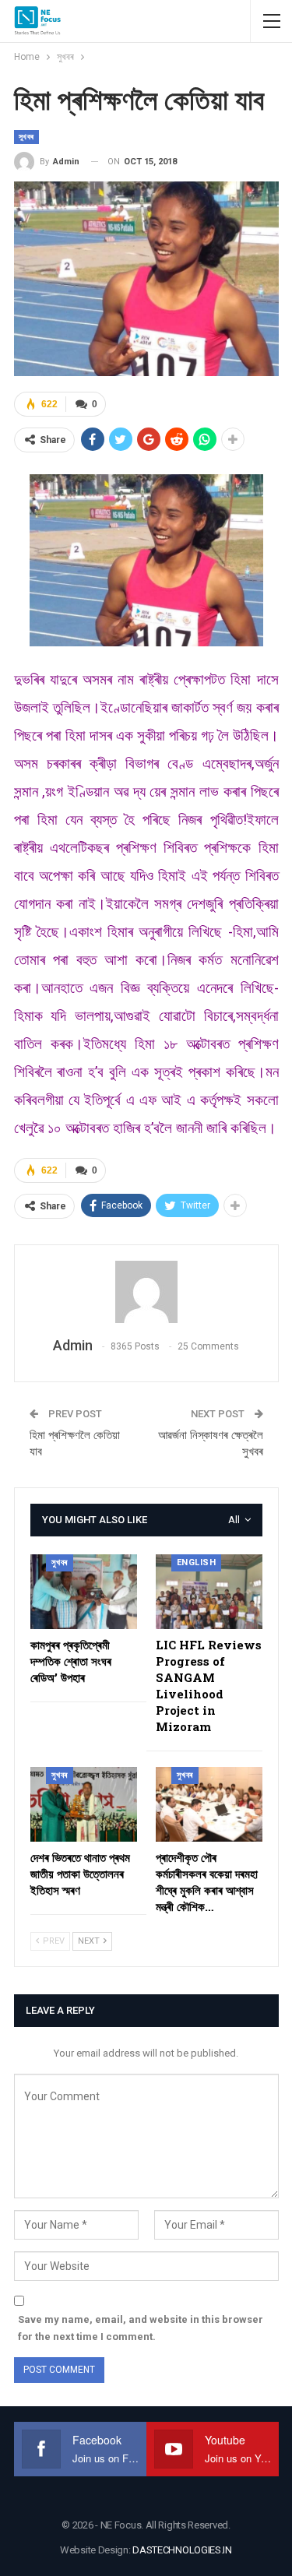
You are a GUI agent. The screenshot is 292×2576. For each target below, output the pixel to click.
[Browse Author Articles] (146, 1292)
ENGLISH (197, 1562)
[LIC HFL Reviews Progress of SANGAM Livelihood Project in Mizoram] (209, 1592)
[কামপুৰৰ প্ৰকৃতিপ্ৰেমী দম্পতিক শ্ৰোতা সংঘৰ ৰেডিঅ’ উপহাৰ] (84, 1592)
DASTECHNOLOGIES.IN (182, 2550)
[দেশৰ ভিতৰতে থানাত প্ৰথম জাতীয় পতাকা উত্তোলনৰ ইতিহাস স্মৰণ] (84, 1804)
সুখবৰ (26, 137)
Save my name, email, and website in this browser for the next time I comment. (141, 2328)
